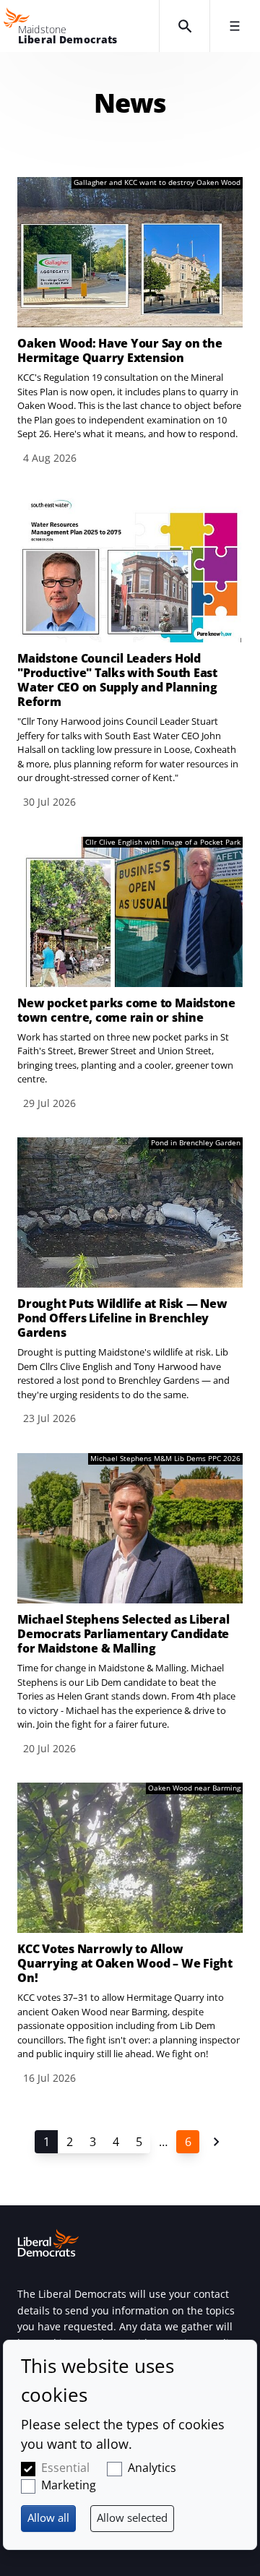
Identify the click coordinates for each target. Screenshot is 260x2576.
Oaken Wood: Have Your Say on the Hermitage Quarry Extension (120, 350)
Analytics (152, 2468)
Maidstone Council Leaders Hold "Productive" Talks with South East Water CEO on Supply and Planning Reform (117, 680)
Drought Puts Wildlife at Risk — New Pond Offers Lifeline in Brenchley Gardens (122, 1318)
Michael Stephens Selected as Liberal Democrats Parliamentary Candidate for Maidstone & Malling (123, 1634)
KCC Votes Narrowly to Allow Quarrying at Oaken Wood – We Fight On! (125, 1963)
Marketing (69, 2485)
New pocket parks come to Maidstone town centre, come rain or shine (126, 1010)
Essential (65, 2468)
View (130, 322)
